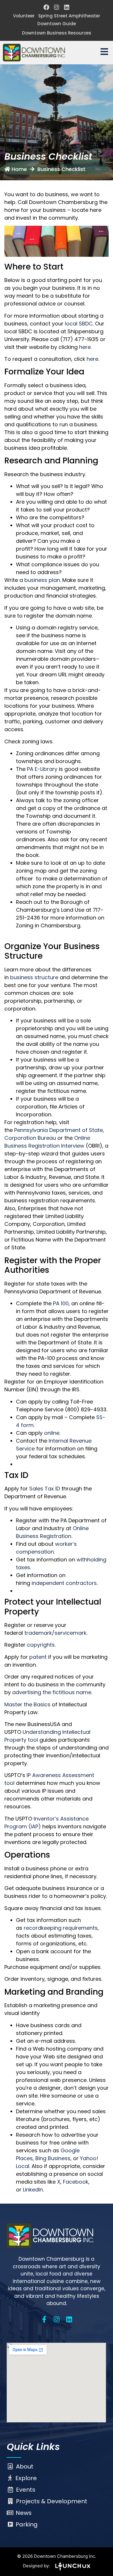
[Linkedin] (67, 7)
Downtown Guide (57, 24)
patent (38, 1657)
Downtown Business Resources (57, 33)
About (25, 2466)
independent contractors (64, 1583)
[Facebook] (46, 7)
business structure (34, 977)
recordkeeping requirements (61, 1928)
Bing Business (53, 2158)
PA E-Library (42, 769)
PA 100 (61, 1303)
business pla (41, 580)
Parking (27, 2524)
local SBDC (79, 324)
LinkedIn (33, 2190)
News (24, 2513)
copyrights (41, 1645)
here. (85, 347)
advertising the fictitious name (52, 1692)
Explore (26, 2478)
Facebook (76, 2182)
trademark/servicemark (55, 1633)
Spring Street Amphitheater (69, 16)
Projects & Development (52, 2501)
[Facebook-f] (44, 2319)
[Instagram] (57, 7)
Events (26, 2490)
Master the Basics (27, 1704)
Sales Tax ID (45, 1489)
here (92, 359)
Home (19, 169)
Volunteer (24, 16)
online (52, 1433)
